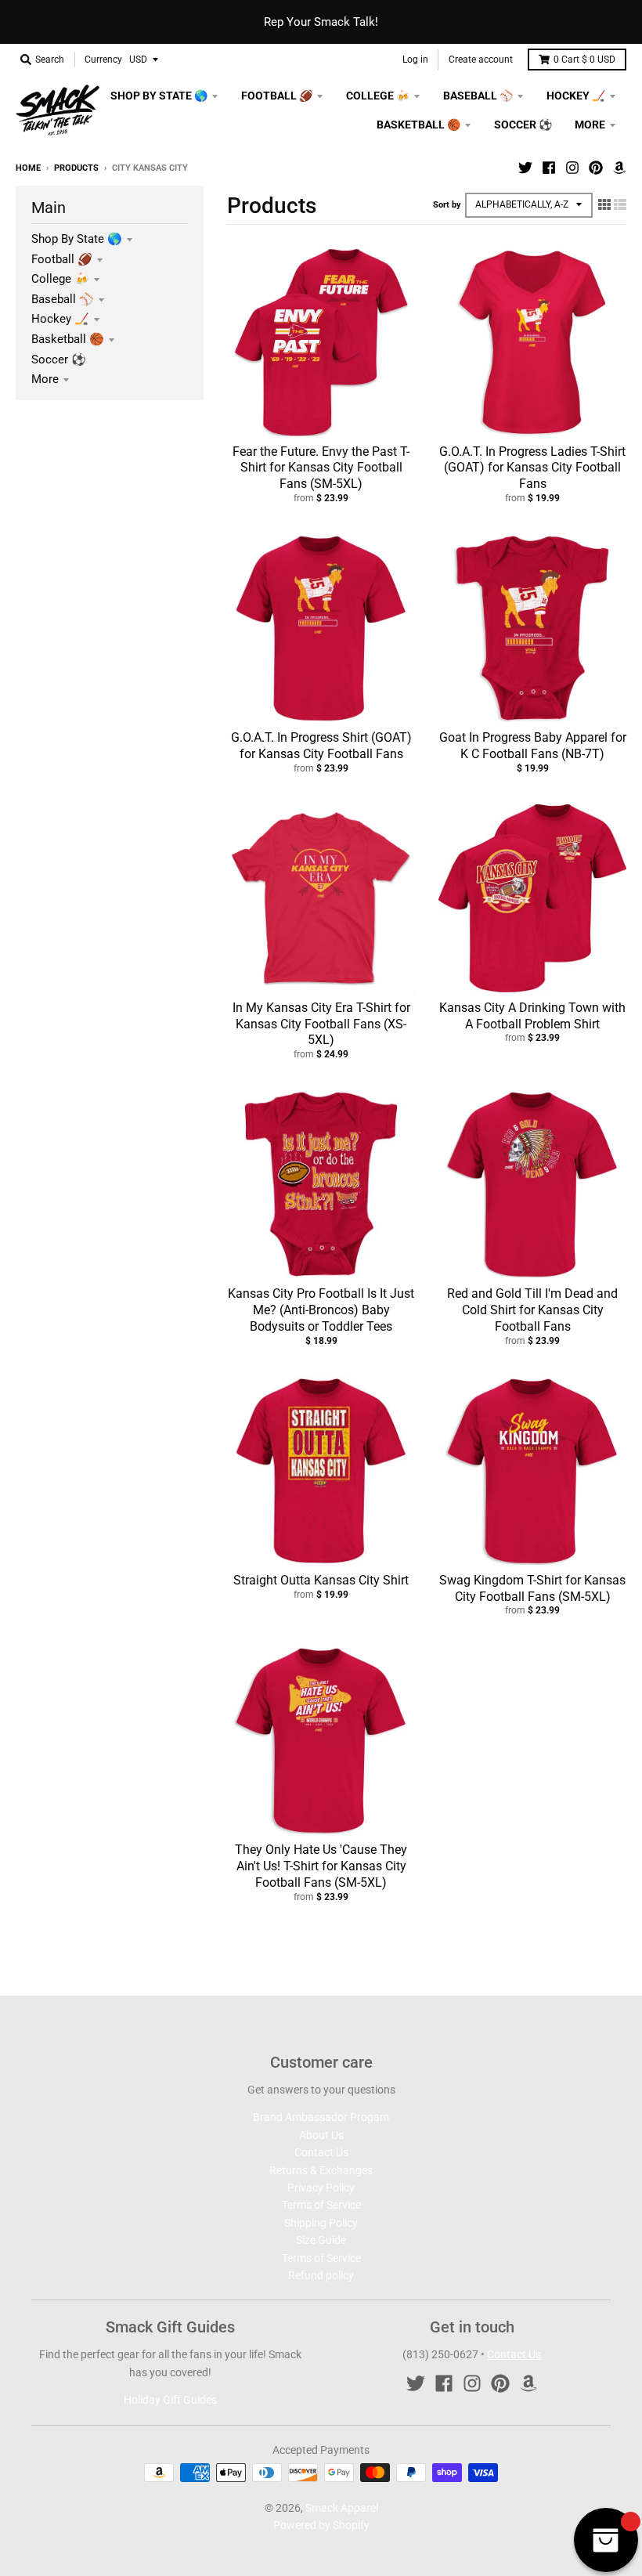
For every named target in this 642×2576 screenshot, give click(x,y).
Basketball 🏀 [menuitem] (418, 125)
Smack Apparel (342, 2508)
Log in (415, 60)
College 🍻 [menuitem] (378, 96)
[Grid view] (604, 204)
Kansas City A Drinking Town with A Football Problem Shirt (532, 1016)
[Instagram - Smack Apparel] (572, 168)
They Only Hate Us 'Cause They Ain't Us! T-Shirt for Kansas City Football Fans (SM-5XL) (321, 1866)
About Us (321, 2135)
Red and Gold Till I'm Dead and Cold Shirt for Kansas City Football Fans (532, 1310)
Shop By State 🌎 (77, 239)
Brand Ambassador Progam (321, 2117)
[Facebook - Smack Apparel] (549, 168)
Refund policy (321, 2275)
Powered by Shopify (321, 2525)
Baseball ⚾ (63, 299)
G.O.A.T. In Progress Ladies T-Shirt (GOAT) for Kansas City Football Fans (532, 468)
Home (28, 168)
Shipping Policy (321, 2223)
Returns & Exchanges (321, 2170)
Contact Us (321, 2152)
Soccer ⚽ (59, 359)
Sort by (447, 205)
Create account (481, 60)
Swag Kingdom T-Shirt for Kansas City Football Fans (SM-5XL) (532, 1588)
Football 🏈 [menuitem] (277, 96)
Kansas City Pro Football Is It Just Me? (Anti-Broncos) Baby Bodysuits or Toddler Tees (321, 1310)
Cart (584, 60)
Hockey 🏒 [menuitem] (576, 96)
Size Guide (321, 2240)
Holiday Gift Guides (170, 2400)
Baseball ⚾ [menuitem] (478, 96)
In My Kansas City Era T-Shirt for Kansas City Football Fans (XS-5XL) (321, 1024)
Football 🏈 (62, 259)
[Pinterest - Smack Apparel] (596, 168)
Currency (103, 60)
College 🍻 (60, 279)
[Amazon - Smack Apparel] (619, 168)
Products (76, 168)
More (45, 379)
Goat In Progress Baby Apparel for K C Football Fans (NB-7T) (533, 746)
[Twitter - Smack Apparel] (525, 168)
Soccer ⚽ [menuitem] (523, 125)
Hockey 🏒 (60, 319)
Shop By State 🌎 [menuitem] (159, 96)
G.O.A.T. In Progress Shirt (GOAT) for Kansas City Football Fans (321, 746)
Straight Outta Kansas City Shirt (321, 1580)
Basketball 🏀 (68, 339)
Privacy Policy (321, 2188)
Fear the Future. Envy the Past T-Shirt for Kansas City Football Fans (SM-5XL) (321, 468)
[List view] (620, 204)
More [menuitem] (590, 125)
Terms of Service (321, 2205)
